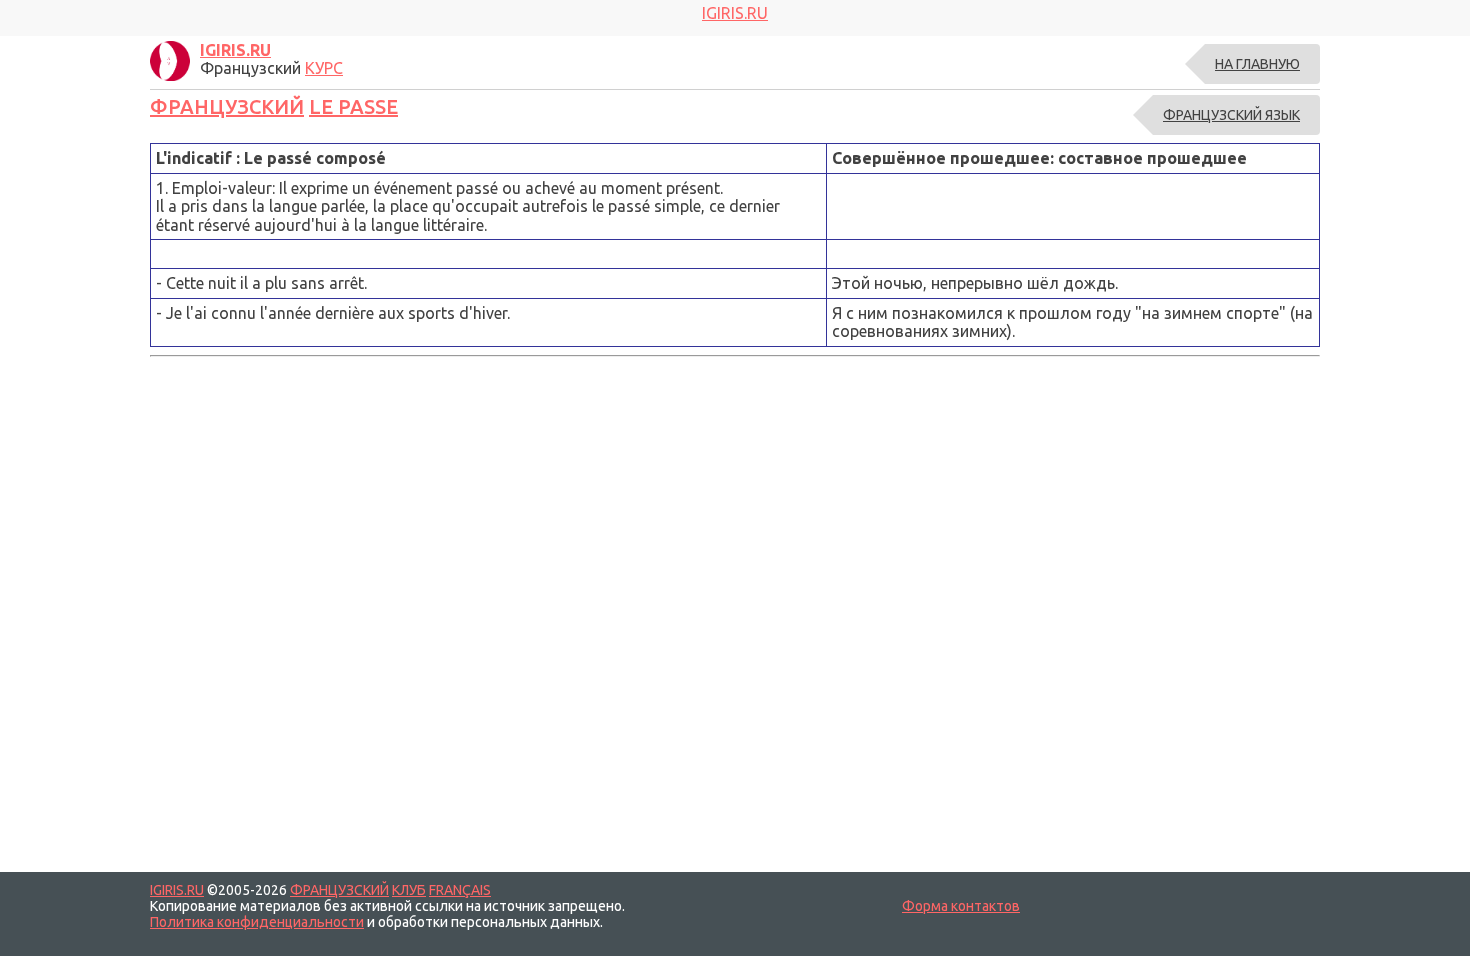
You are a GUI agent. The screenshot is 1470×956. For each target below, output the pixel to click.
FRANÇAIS (460, 890)
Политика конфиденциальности (257, 922)
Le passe (353, 106)
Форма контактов (961, 906)
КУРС (324, 68)
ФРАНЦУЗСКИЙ (227, 106)
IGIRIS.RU (177, 890)
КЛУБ (409, 890)
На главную (1257, 64)
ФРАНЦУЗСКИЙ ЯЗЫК (1231, 115)
